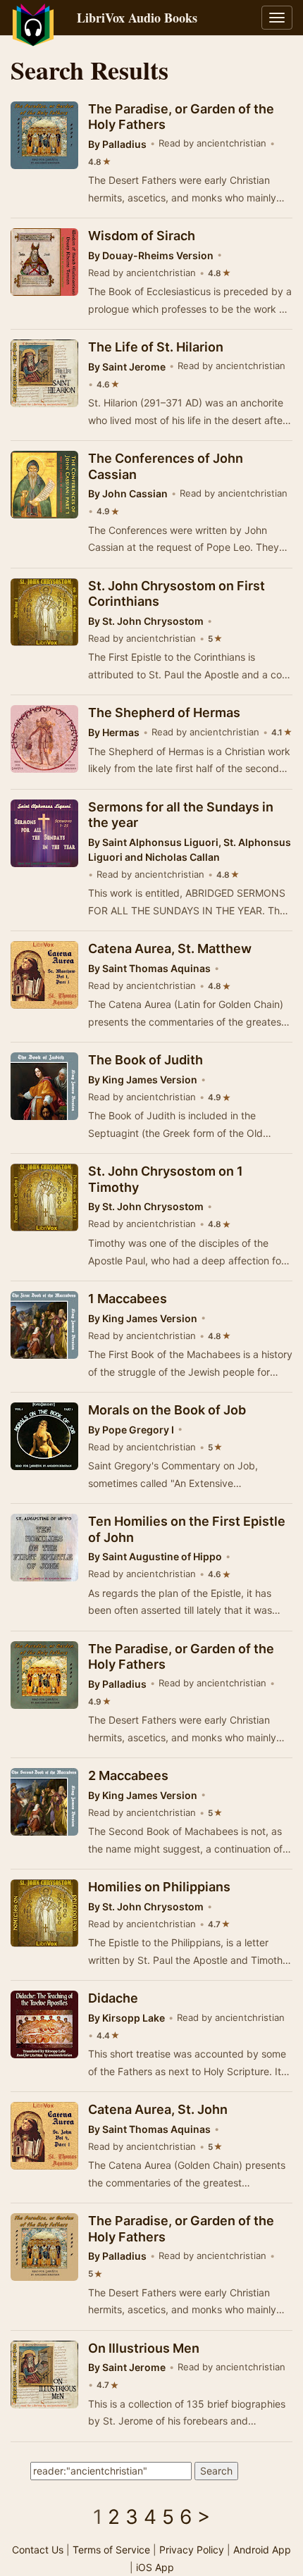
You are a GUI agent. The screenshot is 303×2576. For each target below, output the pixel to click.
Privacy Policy (192, 2550)
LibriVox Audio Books (137, 18)
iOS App (155, 2567)
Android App (262, 2550)
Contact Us (38, 2550)
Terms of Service (111, 2550)
